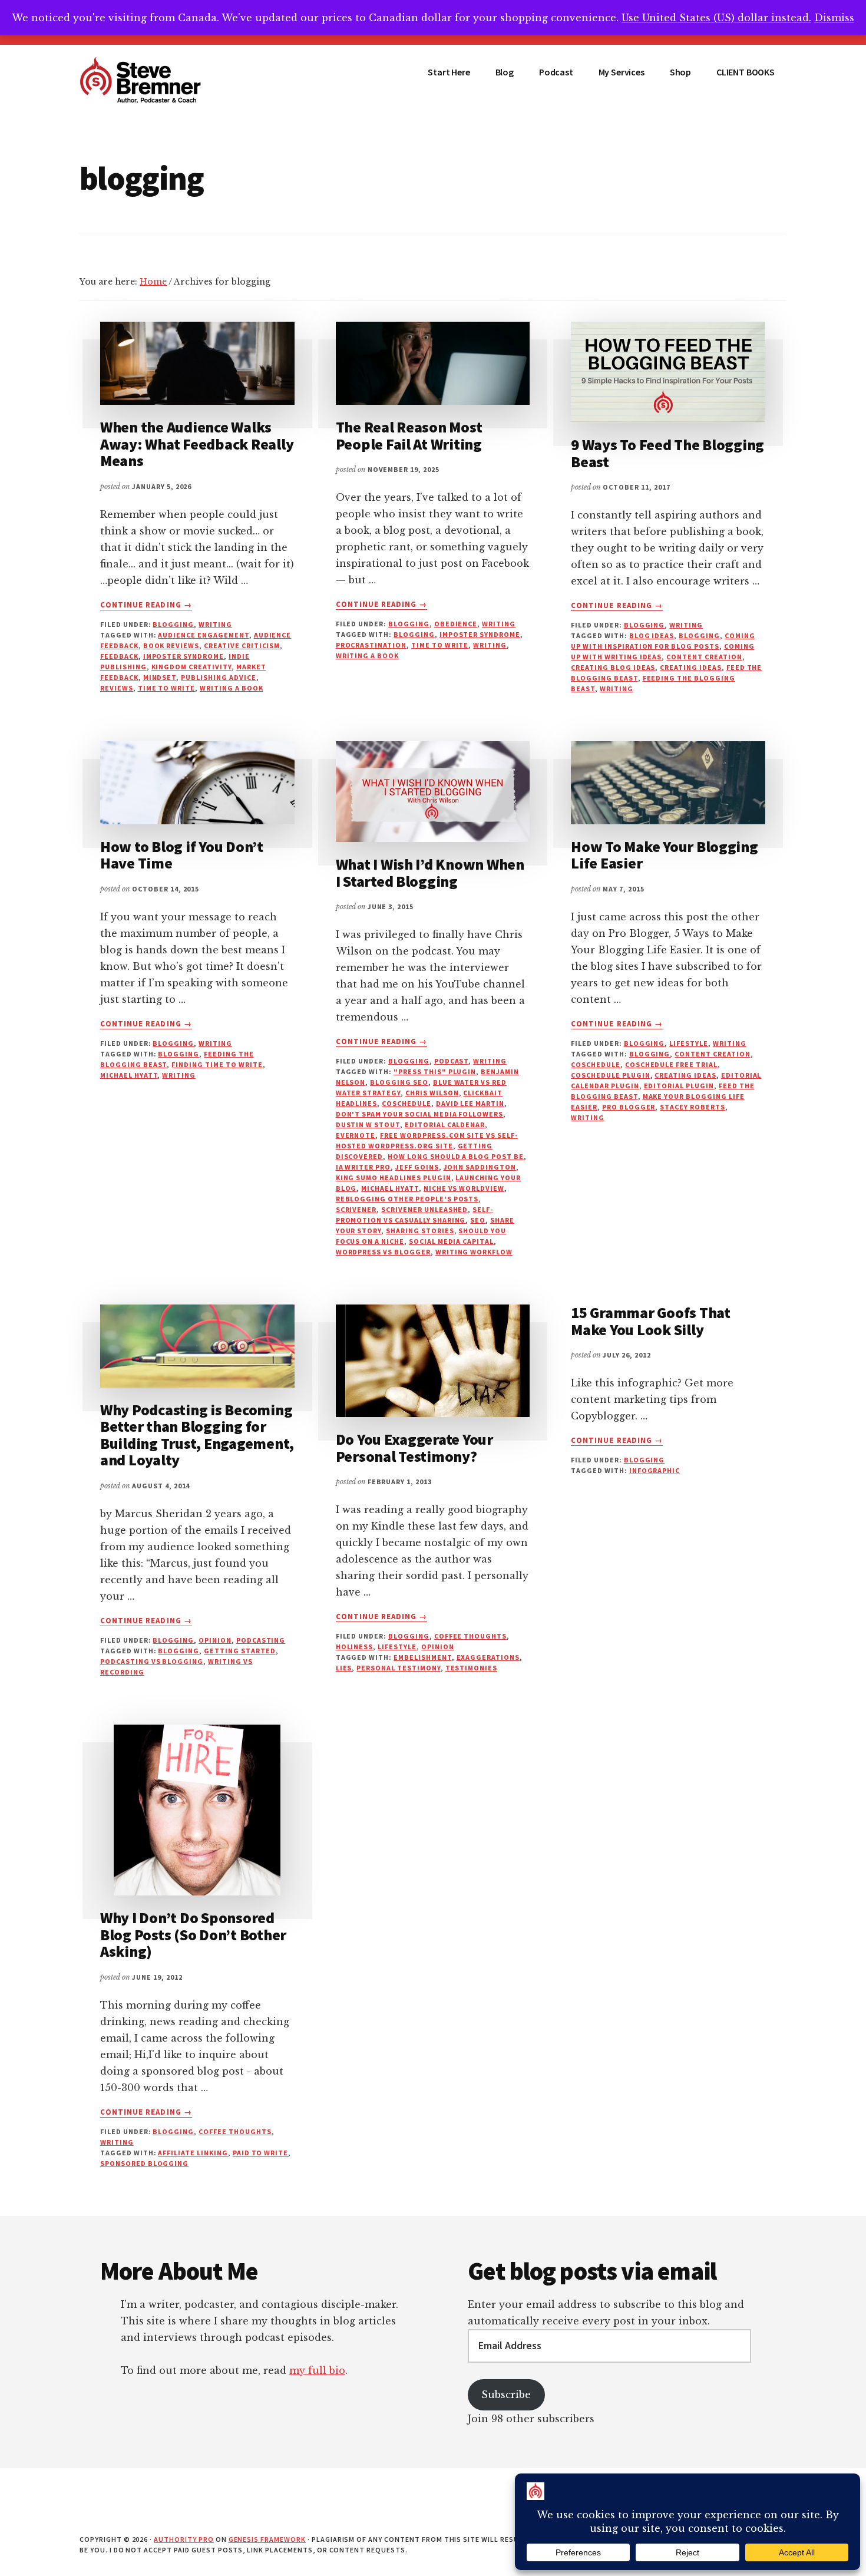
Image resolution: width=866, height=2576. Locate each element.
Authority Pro (184, 2539)
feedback (119, 656)
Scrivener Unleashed (424, 1209)
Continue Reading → (146, 605)
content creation (704, 657)
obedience (456, 624)
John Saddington (480, 1167)
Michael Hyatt (129, 1075)
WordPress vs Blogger (383, 1252)
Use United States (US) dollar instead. (716, 18)
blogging (173, 624)
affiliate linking (193, 2153)
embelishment (423, 1657)
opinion (215, 1640)
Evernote (356, 1135)
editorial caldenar (445, 1124)
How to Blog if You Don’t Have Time (182, 855)
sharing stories (420, 1231)
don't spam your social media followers (419, 1114)
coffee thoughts (470, 1636)
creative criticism (242, 645)
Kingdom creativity (191, 667)
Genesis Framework (267, 2539)
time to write (166, 688)
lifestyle (689, 1043)
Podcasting (261, 1640)
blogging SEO (399, 1082)
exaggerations (488, 1657)
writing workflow (474, 1252)
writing (490, 645)
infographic (655, 1470)
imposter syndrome (184, 656)
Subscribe (506, 2395)
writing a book (231, 688)
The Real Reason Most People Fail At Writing (409, 435)
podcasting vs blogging (152, 1661)
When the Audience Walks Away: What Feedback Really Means (197, 444)
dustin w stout (368, 1124)
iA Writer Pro (363, 1167)
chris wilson (432, 1093)
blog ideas (652, 635)
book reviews (171, 645)
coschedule (406, 1103)
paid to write (260, 2153)
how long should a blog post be (456, 1156)
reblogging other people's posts (407, 1199)
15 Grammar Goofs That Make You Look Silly (651, 1321)
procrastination (371, 645)
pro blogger (629, 1107)
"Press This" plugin (435, 1071)
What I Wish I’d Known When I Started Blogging (430, 873)
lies (344, 1668)
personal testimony (398, 1668)
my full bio (317, 2370)
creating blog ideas (613, 667)
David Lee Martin (470, 1103)
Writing (215, 624)
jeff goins (417, 1167)
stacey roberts (692, 1107)
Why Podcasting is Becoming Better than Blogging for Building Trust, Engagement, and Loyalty (197, 1435)
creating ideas (690, 667)
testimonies (472, 1668)
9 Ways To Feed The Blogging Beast (667, 453)
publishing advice (218, 677)
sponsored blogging (144, 2163)
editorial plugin (679, 1086)
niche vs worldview (464, 1188)
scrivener (356, 1209)
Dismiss (834, 18)
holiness (355, 1647)
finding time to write (217, 1064)
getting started (239, 1651)
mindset (160, 677)
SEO (478, 1220)
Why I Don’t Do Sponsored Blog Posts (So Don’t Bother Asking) (193, 1934)
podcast (452, 1061)
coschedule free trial (671, 1064)
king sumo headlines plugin (394, 1178)
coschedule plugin (610, 1075)
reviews (117, 688)
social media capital (451, 1241)
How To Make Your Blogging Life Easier (665, 855)
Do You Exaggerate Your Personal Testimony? (414, 1448)
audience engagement (203, 635)
